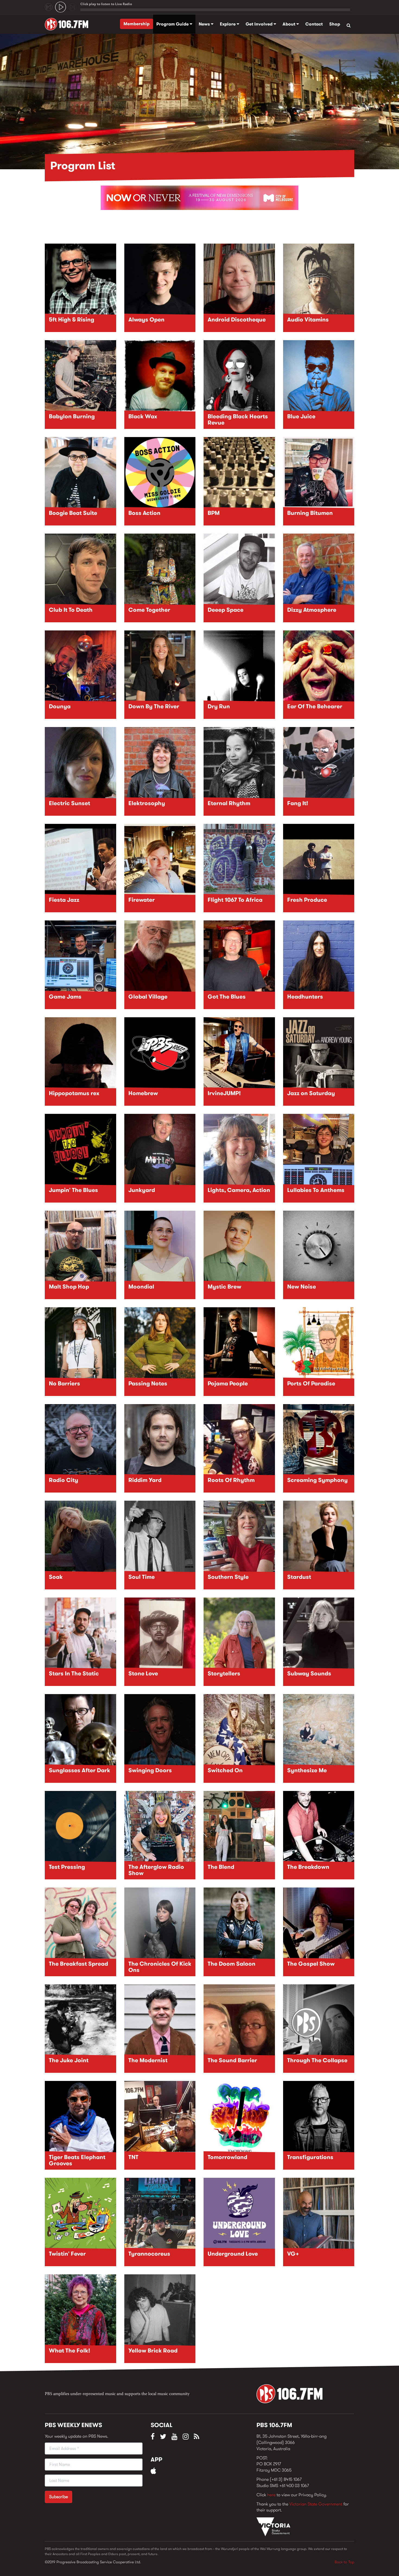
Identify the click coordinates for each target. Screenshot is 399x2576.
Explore (228, 24)
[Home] (69, 24)
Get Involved (260, 24)
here (271, 2495)
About (289, 24)
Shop (335, 24)
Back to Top (344, 2562)
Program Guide (173, 24)
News (205, 24)
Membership (137, 24)
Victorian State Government (316, 2504)
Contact (314, 24)
